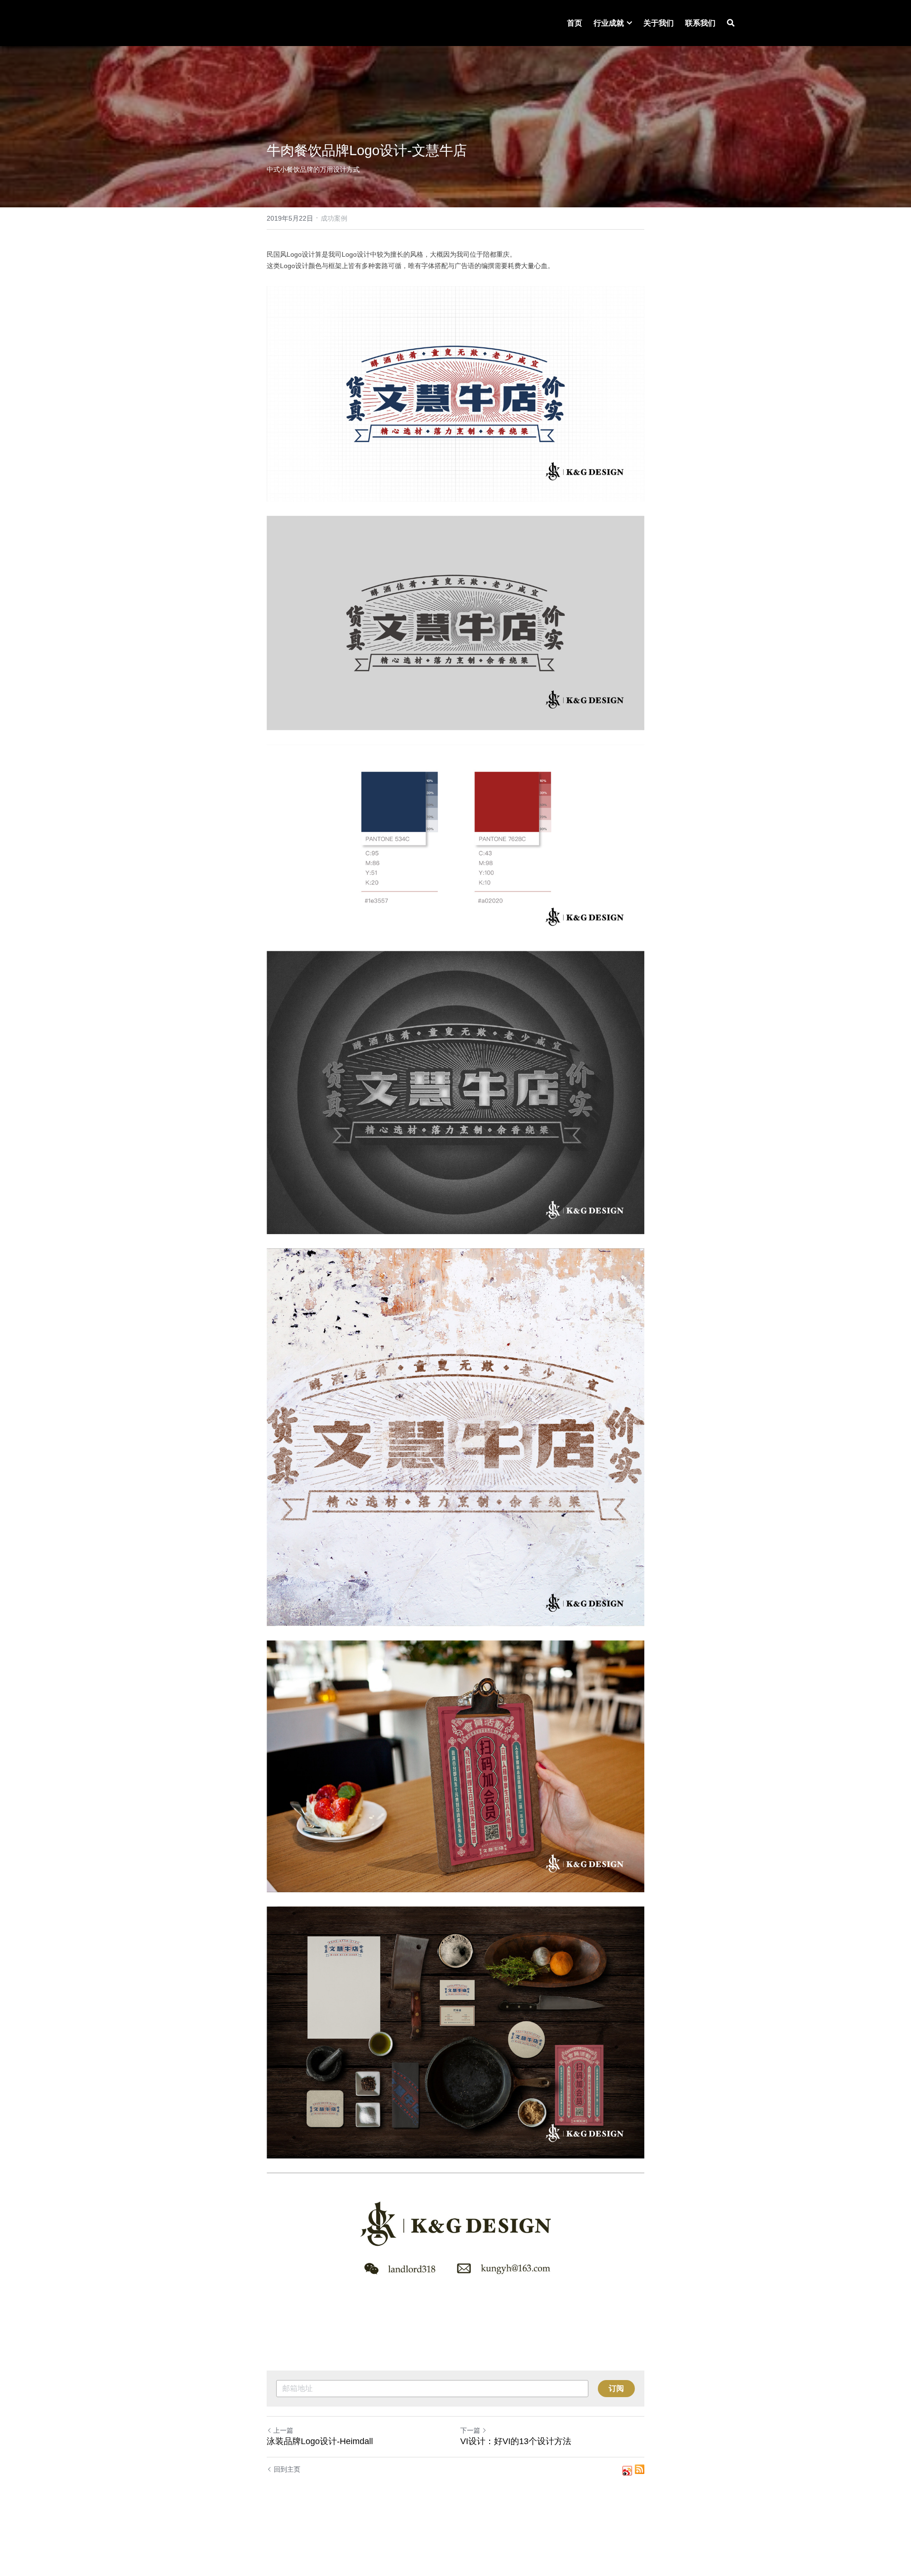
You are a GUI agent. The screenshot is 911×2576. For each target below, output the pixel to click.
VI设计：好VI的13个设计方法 (516, 2441)
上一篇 (283, 2430)
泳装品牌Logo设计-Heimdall (320, 2441)
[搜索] (731, 23)
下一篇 (470, 2430)
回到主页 (287, 2469)
